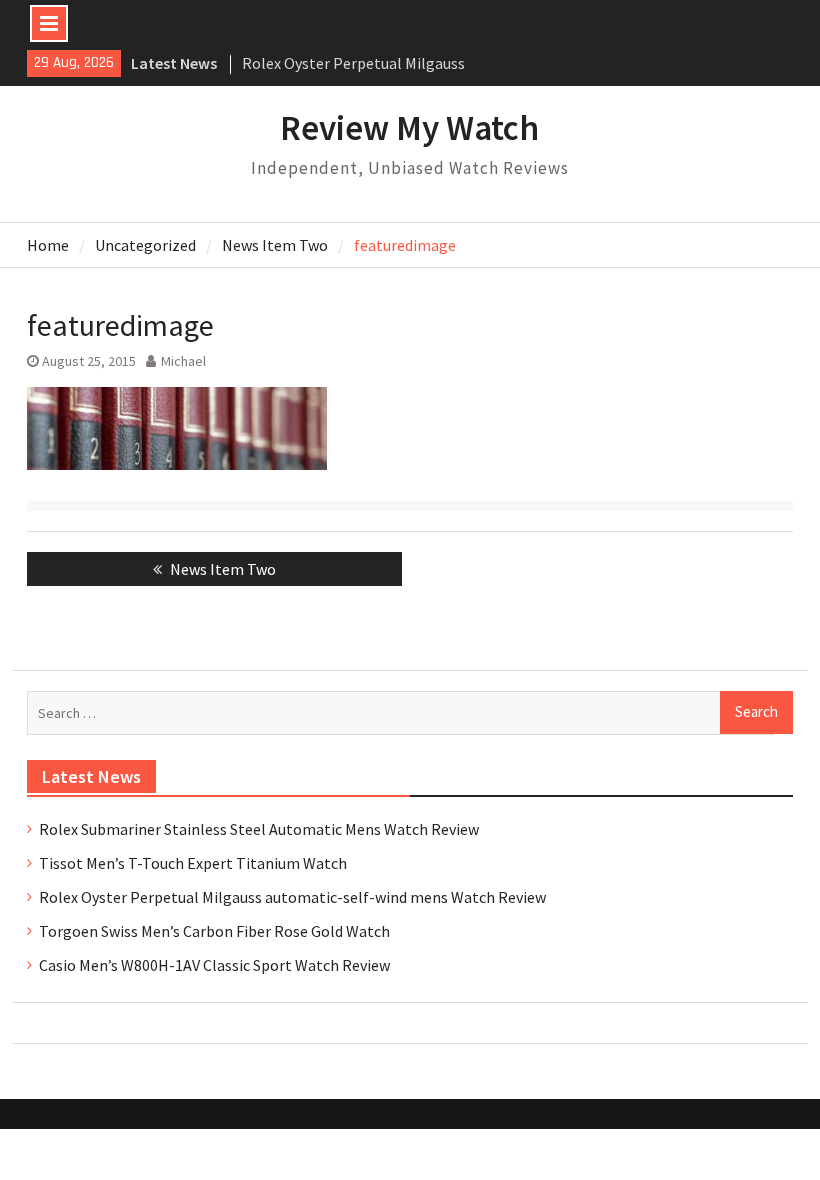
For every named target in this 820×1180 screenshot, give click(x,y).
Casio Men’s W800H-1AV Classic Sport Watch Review (214, 965)
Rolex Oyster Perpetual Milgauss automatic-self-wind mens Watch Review (292, 897)
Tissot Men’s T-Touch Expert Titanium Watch (193, 863)
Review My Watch (409, 128)
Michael (183, 361)
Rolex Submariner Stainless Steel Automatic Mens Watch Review (259, 829)
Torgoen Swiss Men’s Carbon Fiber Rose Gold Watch (214, 931)
